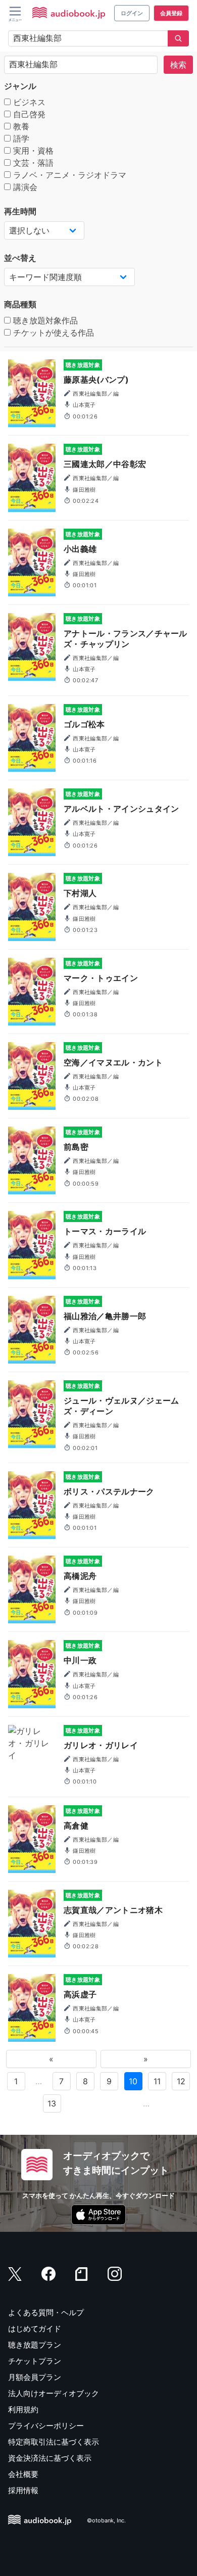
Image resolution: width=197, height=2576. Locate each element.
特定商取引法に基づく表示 (54, 2442)
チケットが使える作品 (52, 333)
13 (52, 2103)
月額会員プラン (35, 2377)
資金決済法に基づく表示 (50, 2458)
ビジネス (28, 102)
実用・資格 (32, 151)
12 (181, 2081)
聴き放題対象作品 (44, 320)
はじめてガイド (35, 2329)
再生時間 (20, 211)
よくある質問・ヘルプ (46, 2312)
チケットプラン (35, 2361)
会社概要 (23, 2474)
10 (133, 2081)
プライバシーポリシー (46, 2426)
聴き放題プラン (35, 2345)
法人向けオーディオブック (54, 2393)
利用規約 (23, 2409)
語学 (20, 138)
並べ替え (20, 258)
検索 (178, 65)
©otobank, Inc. (106, 2521)
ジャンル (20, 86)
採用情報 (23, 2490)
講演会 (24, 187)
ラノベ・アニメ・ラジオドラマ (68, 175)
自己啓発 (28, 114)
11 (157, 2081)
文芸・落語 (32, 163)
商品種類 (20, 304)
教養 (20, 126)
